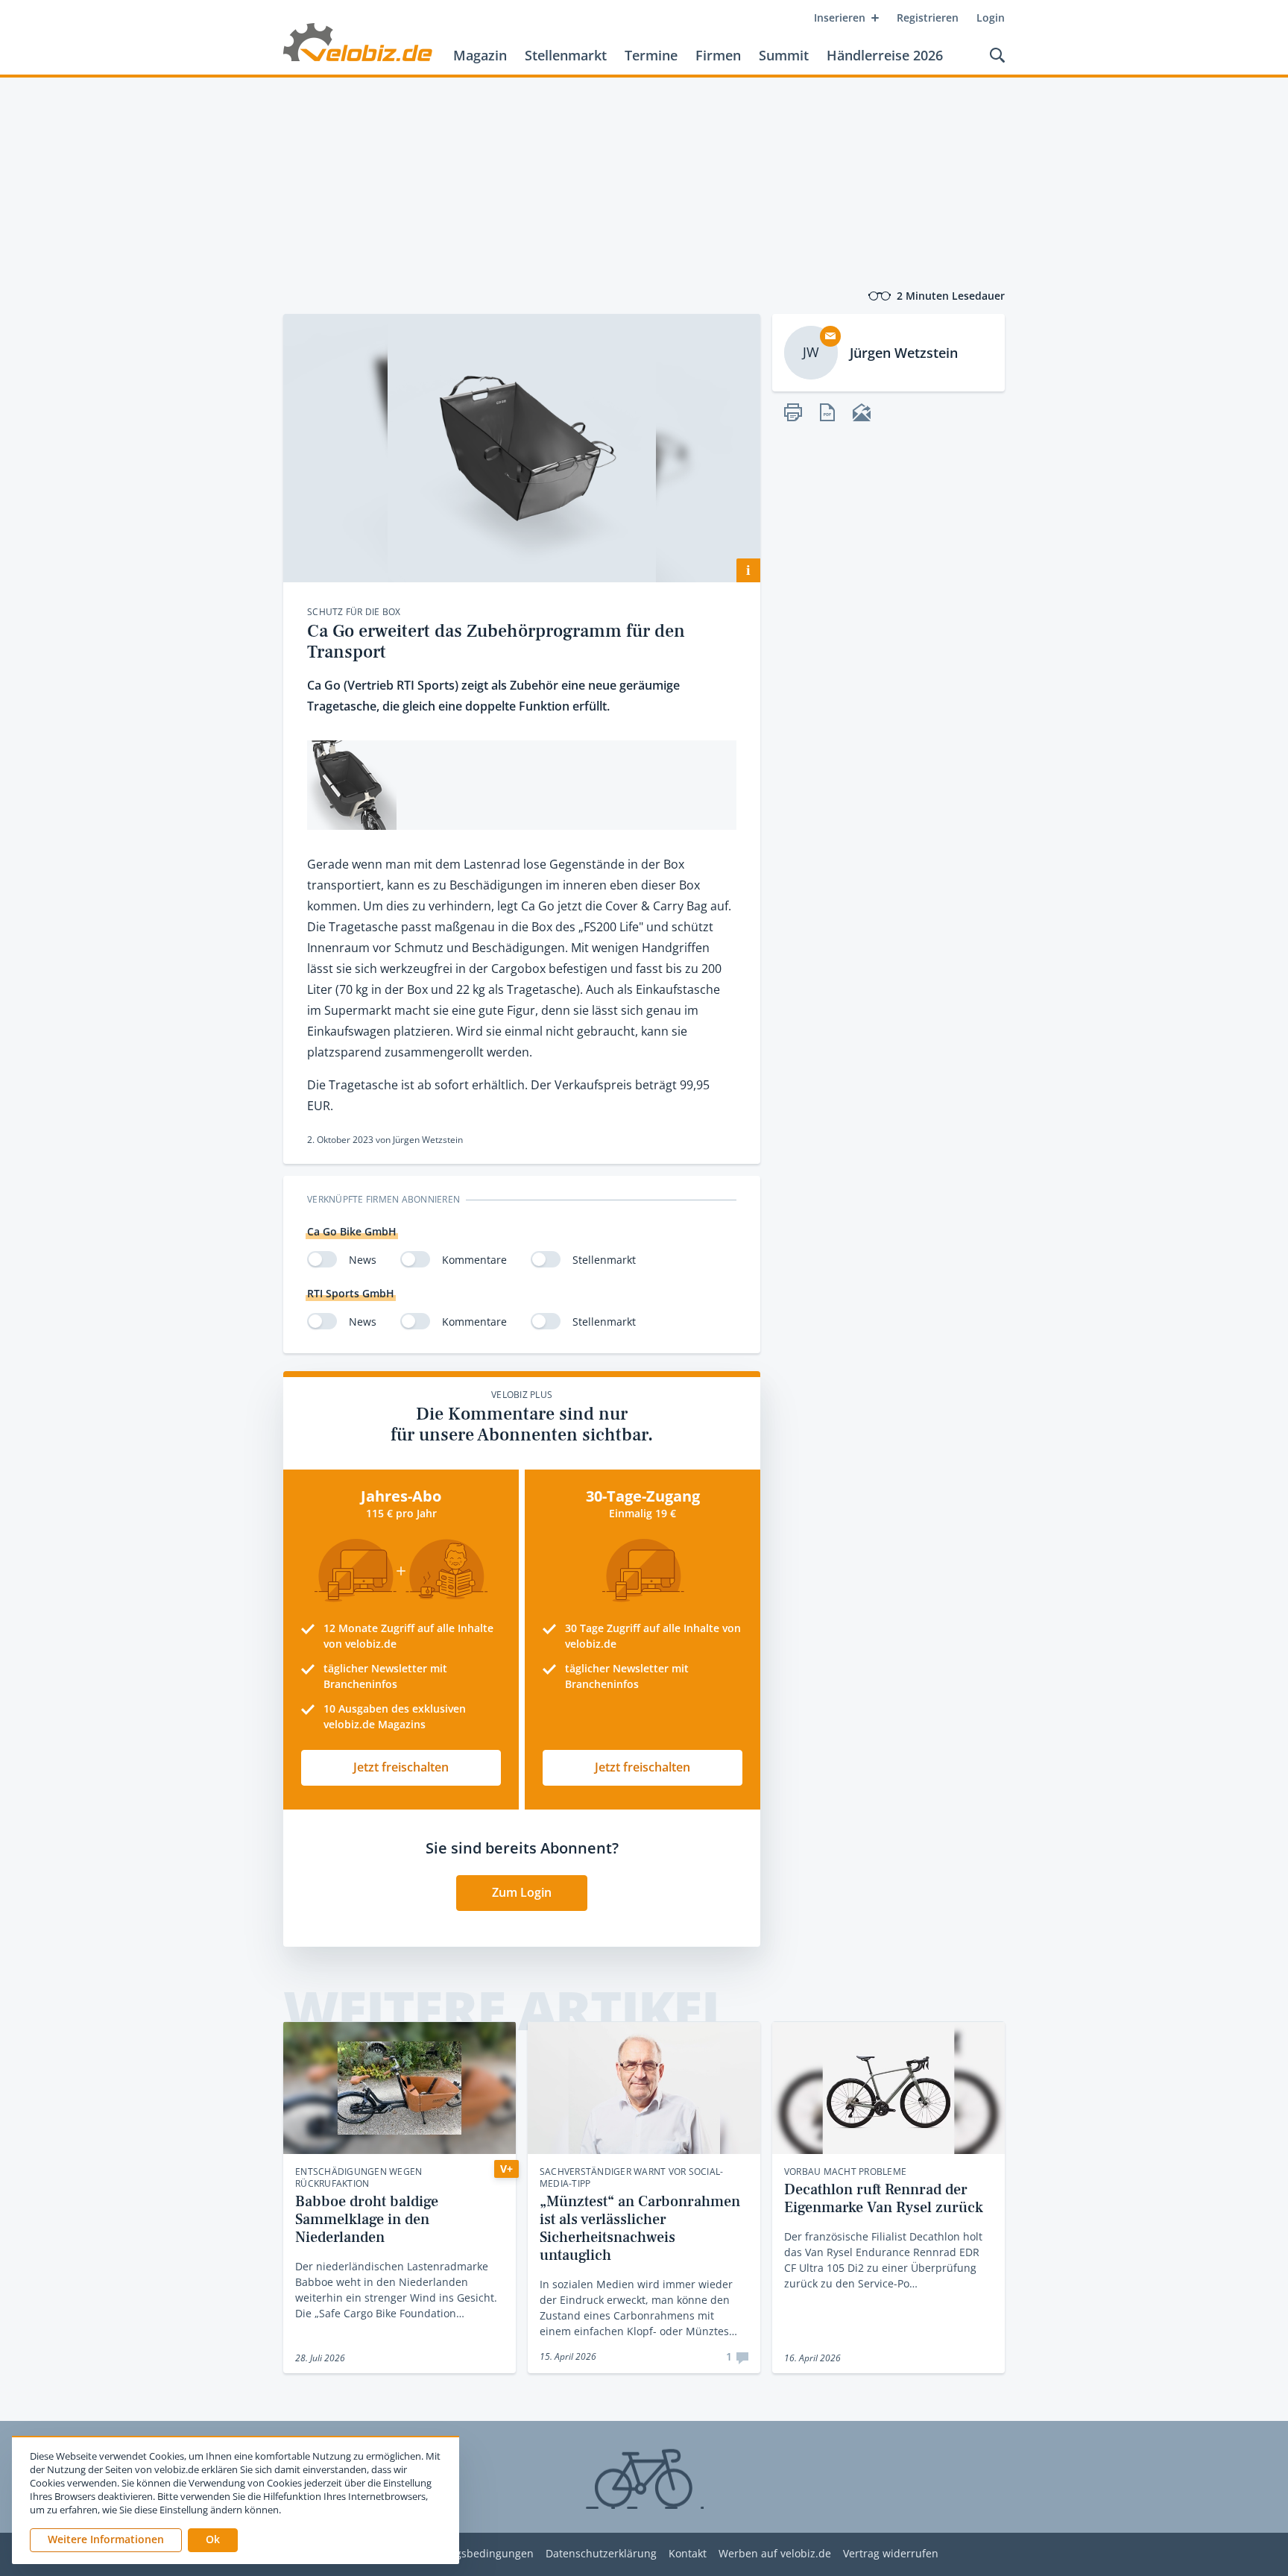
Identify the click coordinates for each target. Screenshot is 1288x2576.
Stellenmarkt (566, 55)
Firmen (718, 55)
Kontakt (688, 2554)
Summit (784, 55)
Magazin (480, 55)
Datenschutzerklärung (601, 2554)
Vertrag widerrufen (891, 2554)
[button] (213, 2540)
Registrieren (928, 18)
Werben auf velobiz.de (775, 2554)
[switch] (322, 1259)
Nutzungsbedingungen (476, 2554)
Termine (651, 55)
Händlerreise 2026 (885, 55)
